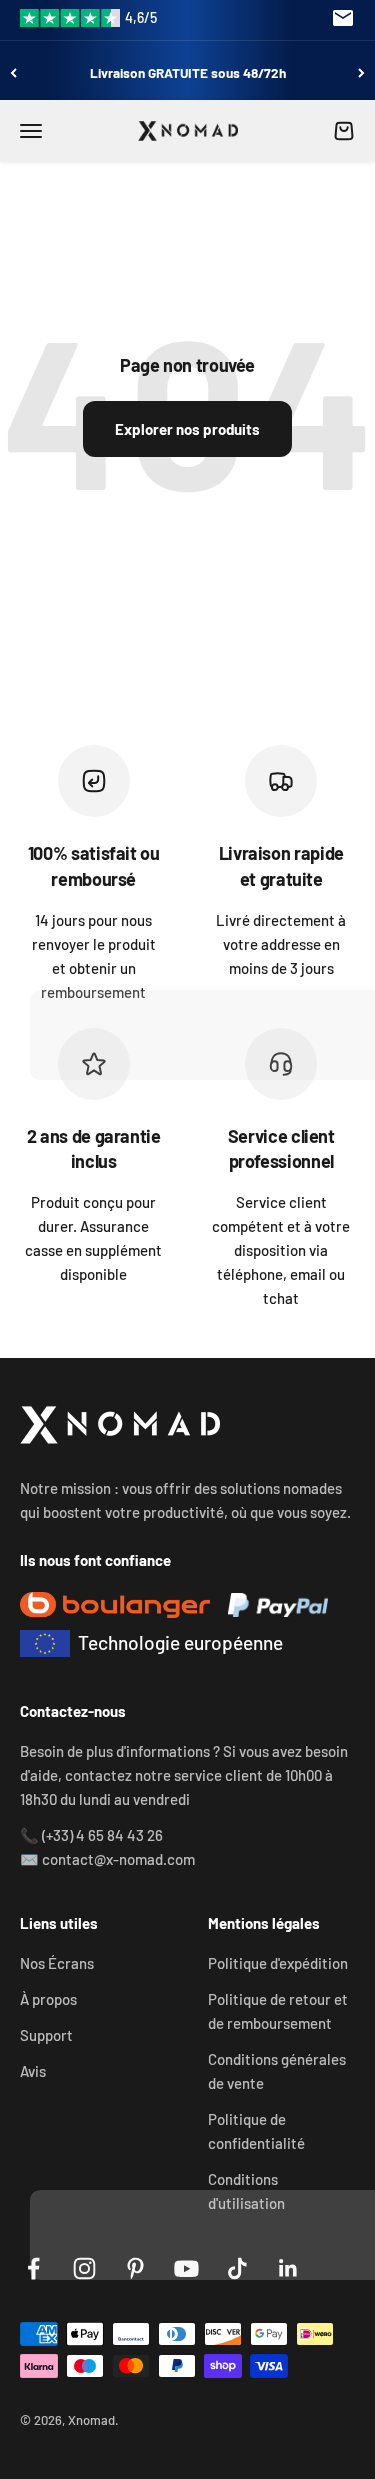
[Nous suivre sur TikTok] (237, 2268)
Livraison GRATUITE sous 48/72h (188, 72)
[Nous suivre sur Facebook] (33, 2268)
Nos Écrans (57, 1963)
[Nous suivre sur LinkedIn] (288, 2268)
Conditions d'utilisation (246, 2191)
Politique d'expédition (278, 1963)
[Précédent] (13, 72)
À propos (48, 1999)
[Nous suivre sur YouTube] (186, 2268)
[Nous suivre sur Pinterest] (135, 2268)
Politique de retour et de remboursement (278, 2011)
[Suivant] (361, 72)
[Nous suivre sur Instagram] (84, 2268)
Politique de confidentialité (256, 2131)
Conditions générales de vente (277, 2071)
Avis (33, 2071)
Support (46, 2035)
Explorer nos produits (187, 429)
